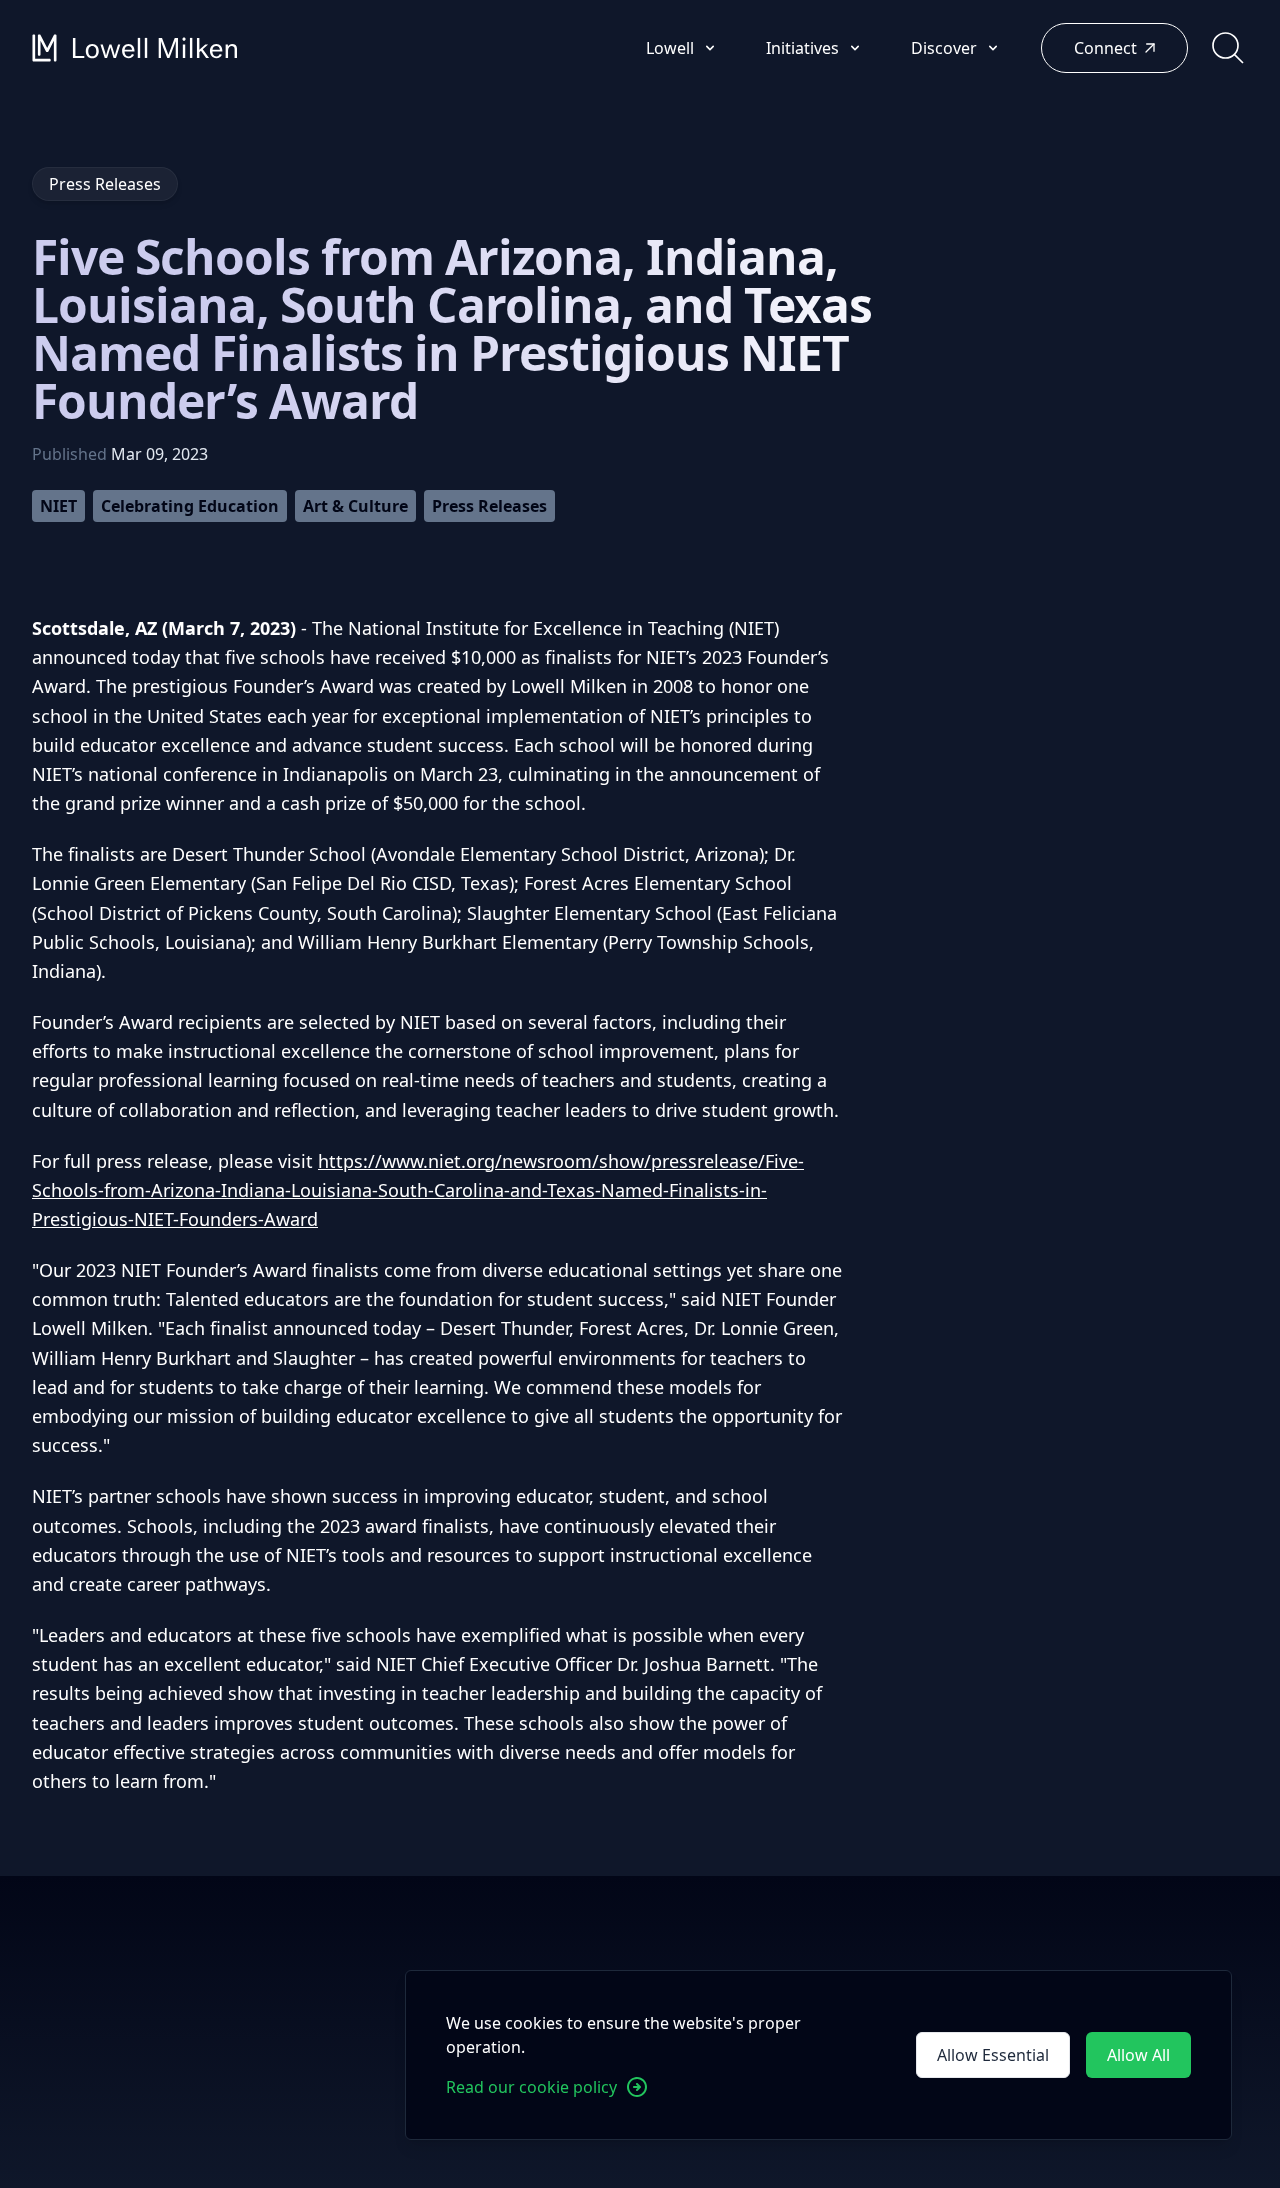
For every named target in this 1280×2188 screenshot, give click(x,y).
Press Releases (489, 506)
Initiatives (804, 48)
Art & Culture (355, 506)
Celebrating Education (190, 506)
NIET (58, 506)
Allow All (1138, 2055)
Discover (946, 48)
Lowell (672, 48)
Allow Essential (993, 2055)
